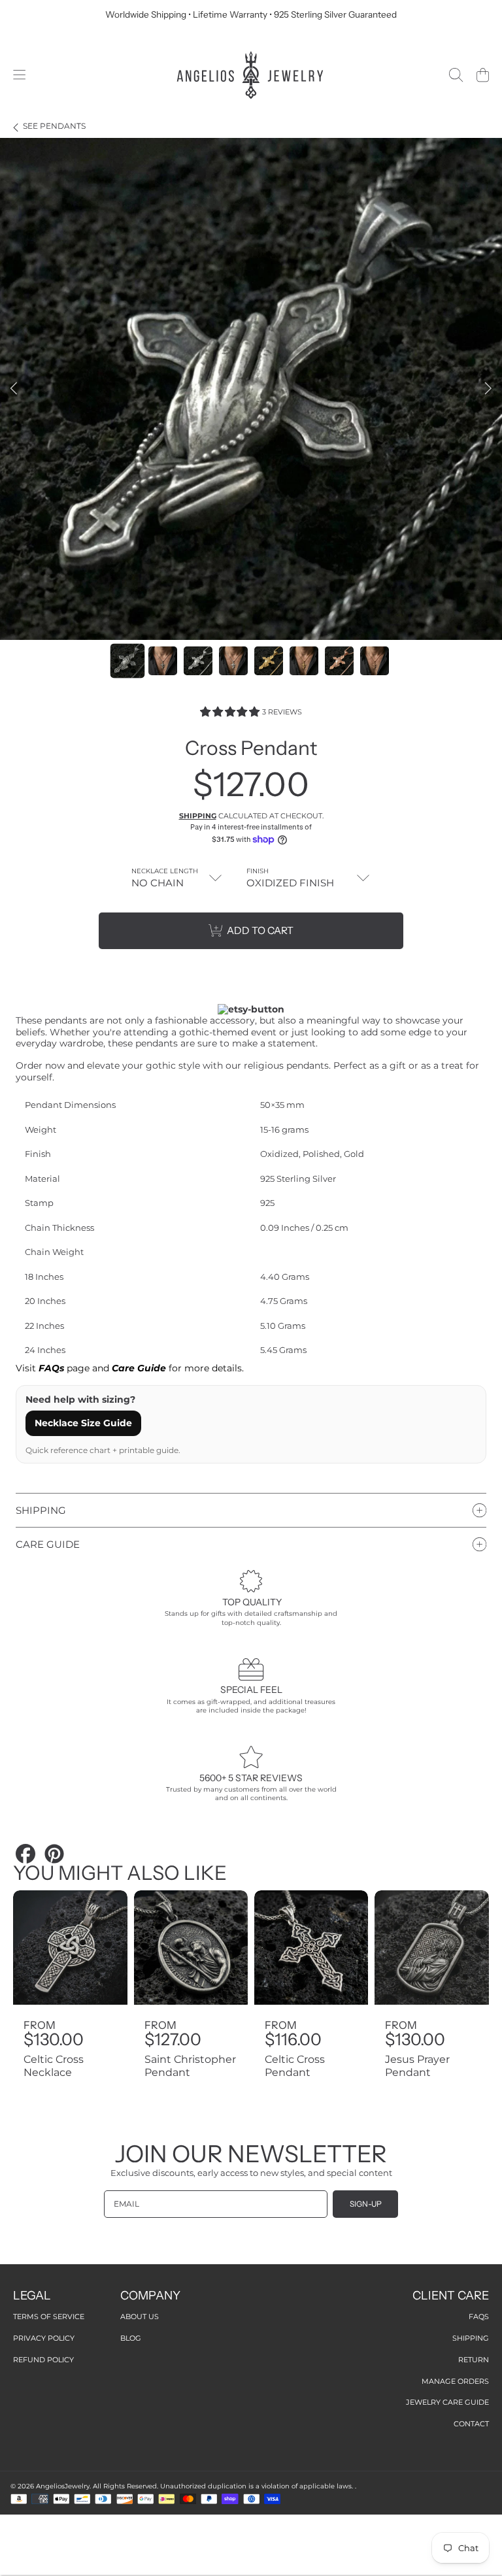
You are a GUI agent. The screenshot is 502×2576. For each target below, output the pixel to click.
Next (488, 389)
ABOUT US (140, 2317)
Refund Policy (43, 2360)
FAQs (479, 2317)
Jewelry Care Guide (447, 2402)
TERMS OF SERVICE (49, 2317)
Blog (131, 2338)
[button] (19, 75)
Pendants (54, 126)
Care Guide (139, 1368)
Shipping (198, 816)
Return (474, 2360)
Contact (471, 2424)
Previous (14, 389)
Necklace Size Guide (83, 1423)
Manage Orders (455, 2381)
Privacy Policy (44, 2338)
